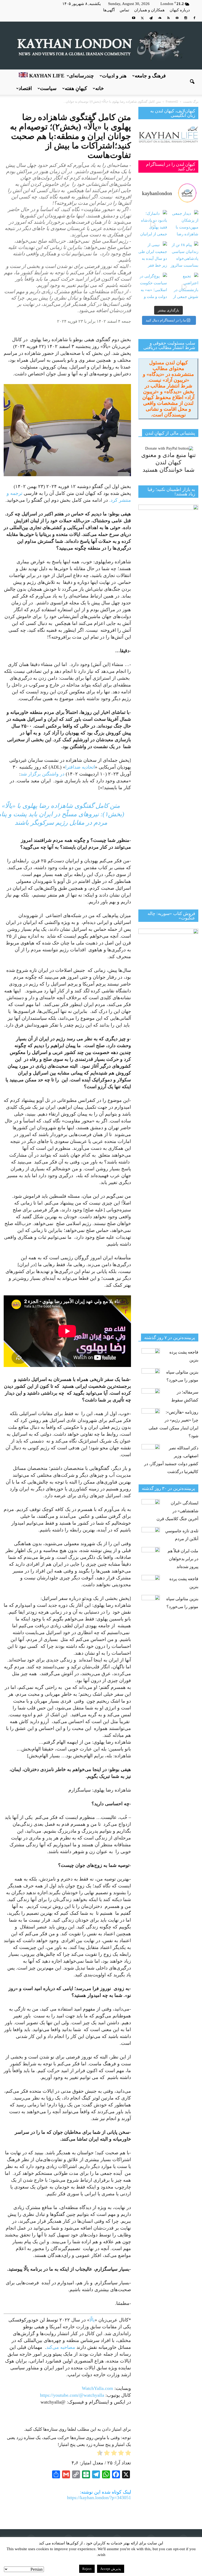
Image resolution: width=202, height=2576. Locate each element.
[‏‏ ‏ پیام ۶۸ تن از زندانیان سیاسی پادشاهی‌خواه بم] (184, 256)
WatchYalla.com (98, 2388)
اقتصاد (25, 88)
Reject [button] (87, 2569)
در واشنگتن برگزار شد (42, 774)
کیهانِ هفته (76, 88)
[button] (192, 82)
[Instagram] (186, 18)
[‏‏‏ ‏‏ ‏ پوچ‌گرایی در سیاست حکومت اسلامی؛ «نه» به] (153, 287)
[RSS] (168, 18)
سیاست (48, 88)
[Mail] (177, 18)
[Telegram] (151, 18)
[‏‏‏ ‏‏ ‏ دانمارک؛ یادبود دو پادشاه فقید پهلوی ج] (153, 224)
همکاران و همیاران (149, 10)
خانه (100, 88)
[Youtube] (134, 18)
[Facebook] (194, 18)
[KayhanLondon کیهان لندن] (101, 46)
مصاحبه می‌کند (61, 2347)
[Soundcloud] (160, 18)
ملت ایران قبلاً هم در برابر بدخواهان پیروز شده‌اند (183, 1559)
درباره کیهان (180, 10)
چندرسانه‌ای (82, 76)
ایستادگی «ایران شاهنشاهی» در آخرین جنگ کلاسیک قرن (177, 1511)
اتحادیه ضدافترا (80, 767)
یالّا (92, 2320)
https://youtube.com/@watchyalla (72, 2395)
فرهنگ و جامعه (150, 76)
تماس (124, 10)
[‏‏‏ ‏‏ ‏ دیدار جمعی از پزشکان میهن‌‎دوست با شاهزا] (184, 224)
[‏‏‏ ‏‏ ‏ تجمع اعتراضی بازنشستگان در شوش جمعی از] (184, 287)
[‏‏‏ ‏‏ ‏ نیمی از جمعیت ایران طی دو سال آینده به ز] (153, 256)
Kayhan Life (46, 76)
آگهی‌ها (109, 10)
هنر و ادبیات (114, 76)
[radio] (128, 2454)
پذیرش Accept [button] (111, 2569)
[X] (142, 18)
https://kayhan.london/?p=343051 (99, 2498)
